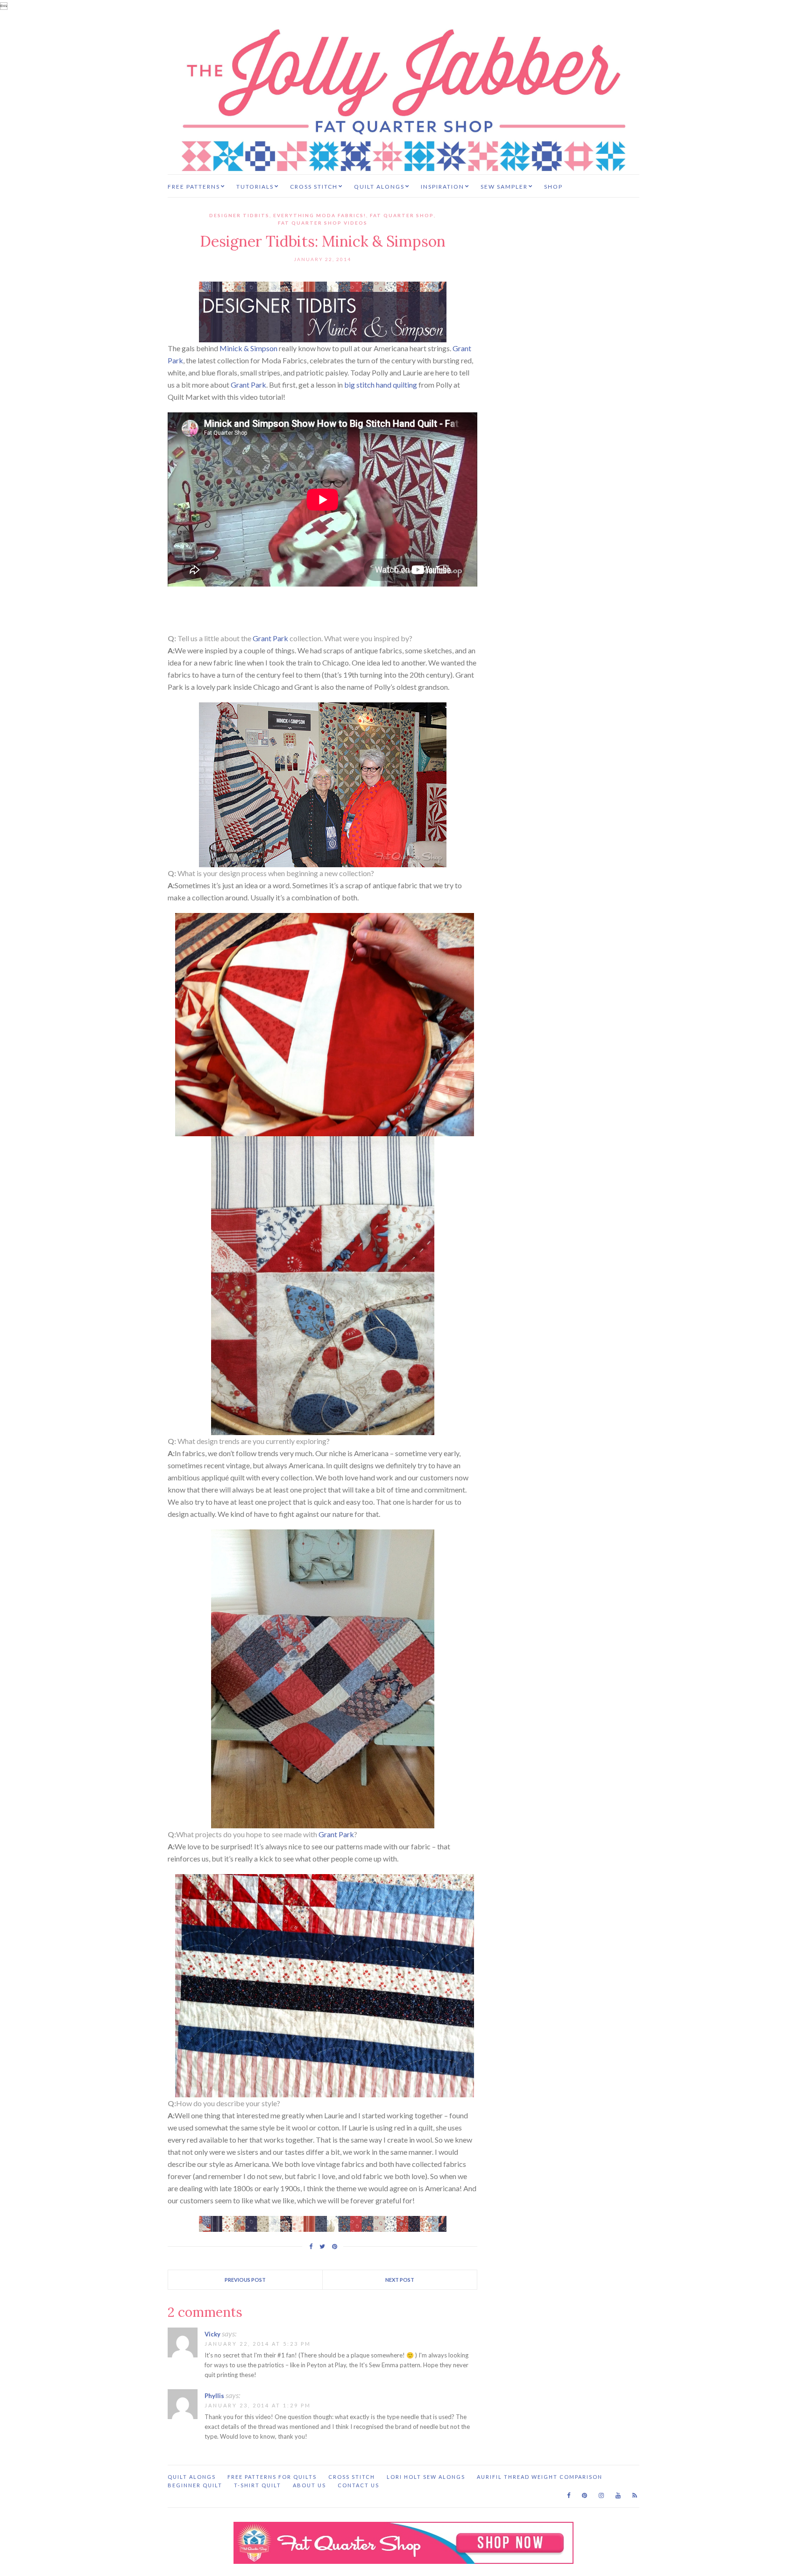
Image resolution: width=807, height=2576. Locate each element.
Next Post (400, 2280)
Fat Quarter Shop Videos (323, 223)
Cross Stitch (314, 187)
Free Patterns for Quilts (272, 2477)
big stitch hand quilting (381, 385)
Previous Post (245, 2280)
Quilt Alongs (379, 187)
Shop (553, 187)
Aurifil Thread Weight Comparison (540, 2477)
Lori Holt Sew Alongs (426, 2477)
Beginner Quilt (195, 2485)
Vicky (212, 2334)
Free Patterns (194, 187)
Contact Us (358, 2485)
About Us (309, 2485)
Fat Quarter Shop (402, 215)
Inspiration (442, 187)
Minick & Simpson (248, 348)
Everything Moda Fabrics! (320, 215)
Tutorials (255, 187)
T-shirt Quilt (258, 2485)
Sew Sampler (504, 187)
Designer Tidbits (239, 215)
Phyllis (214, 2396)
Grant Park (248, 385)
